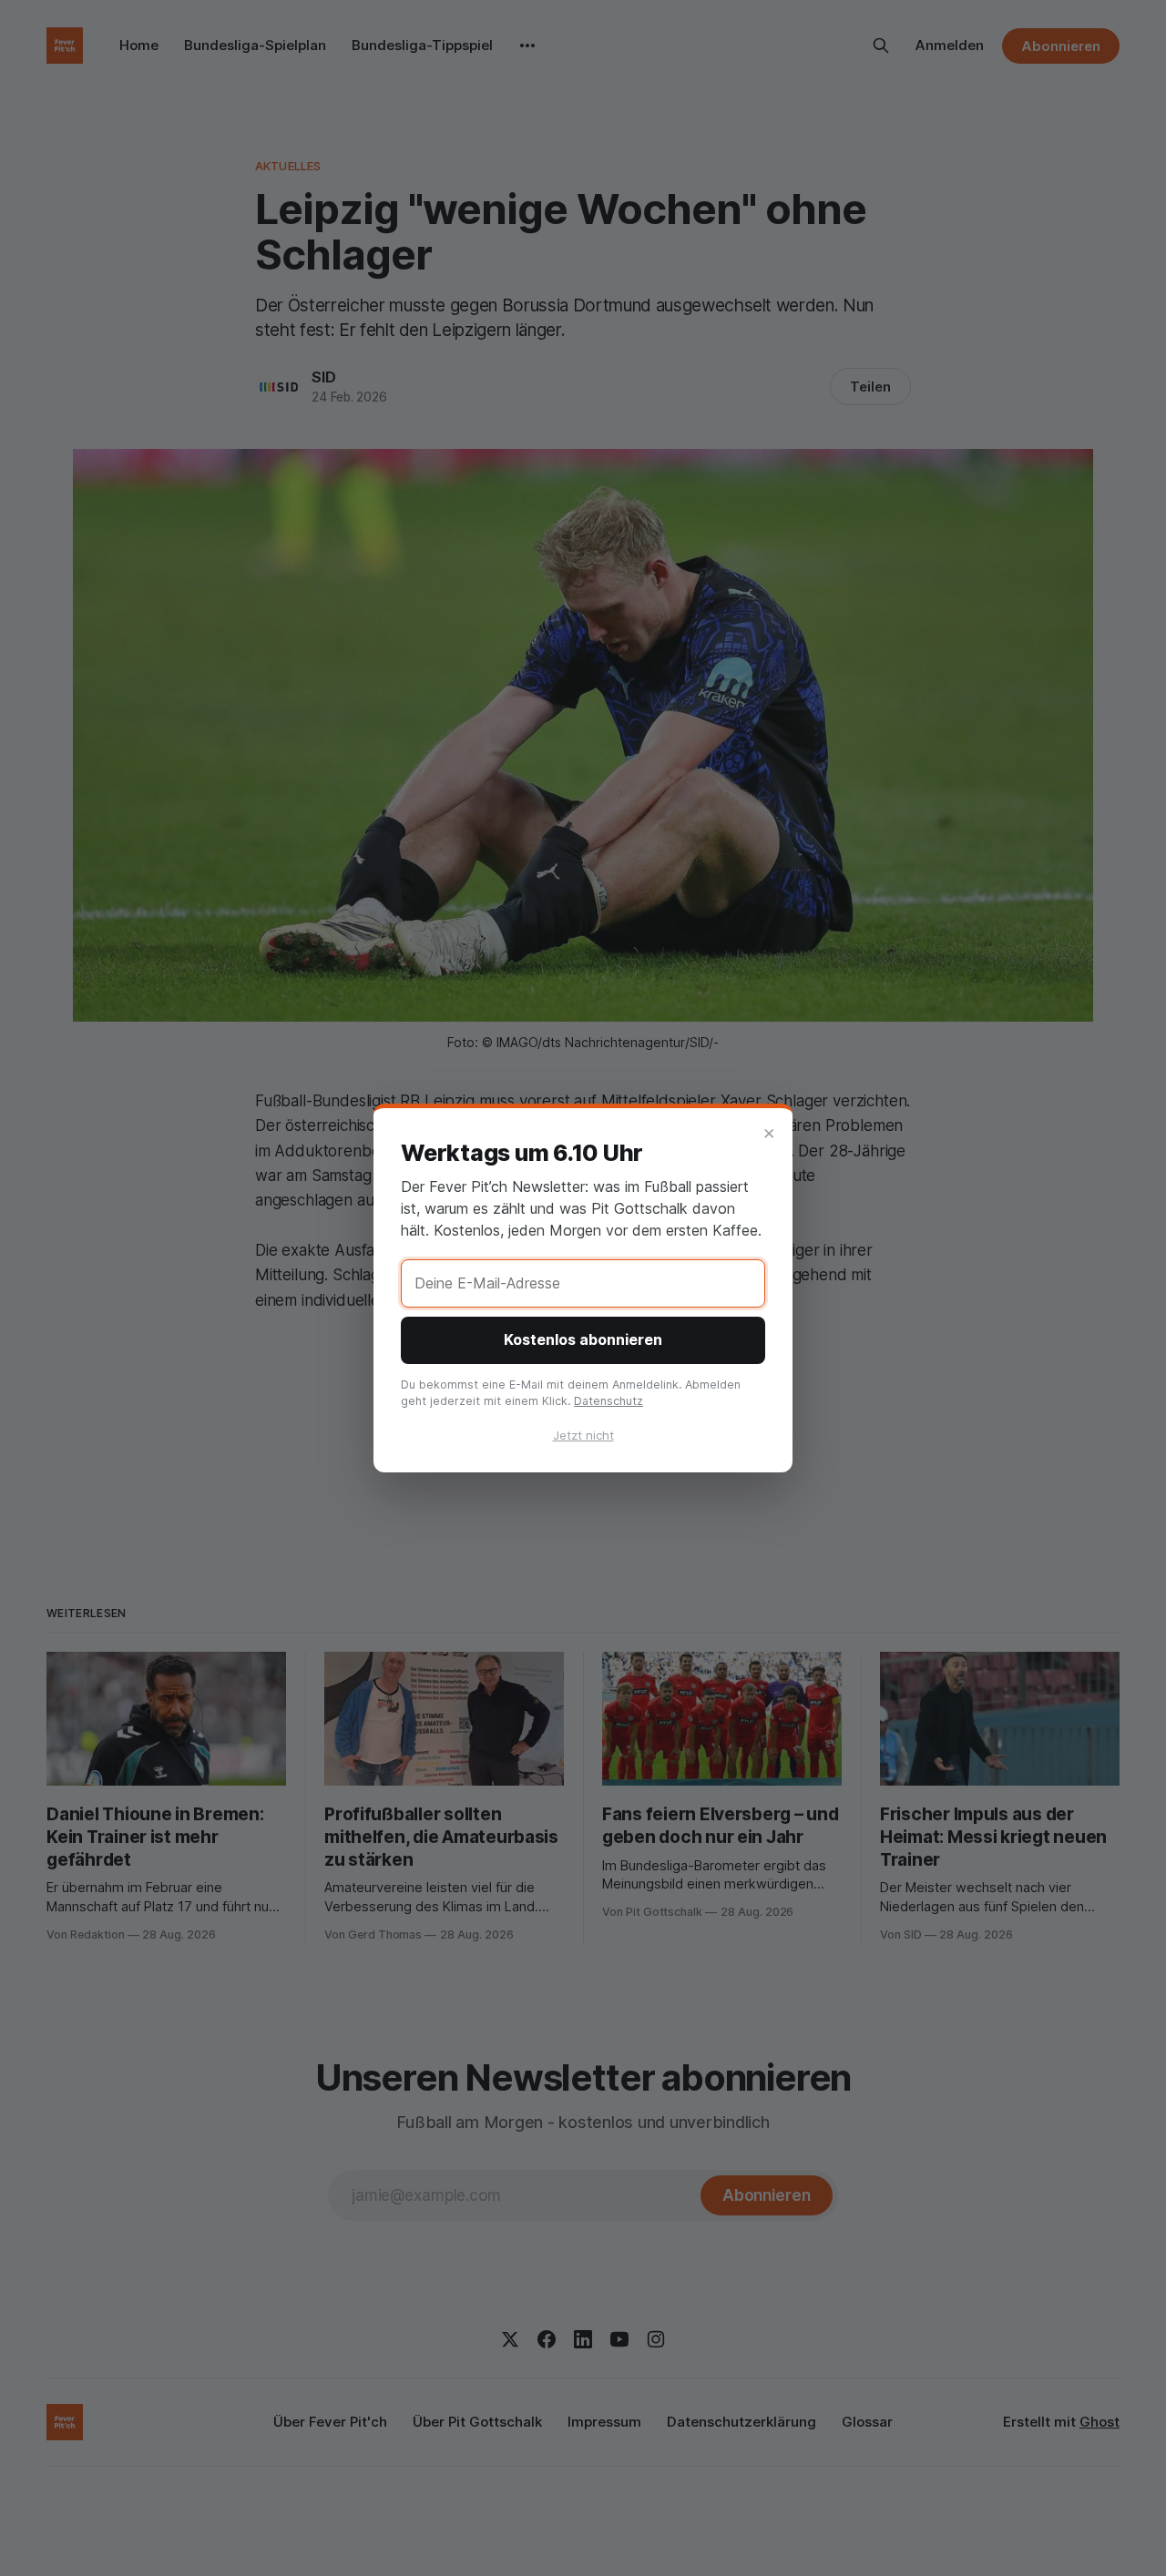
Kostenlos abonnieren (583, 1339)
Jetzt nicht (583, 1435)
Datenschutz (609, 1401)
